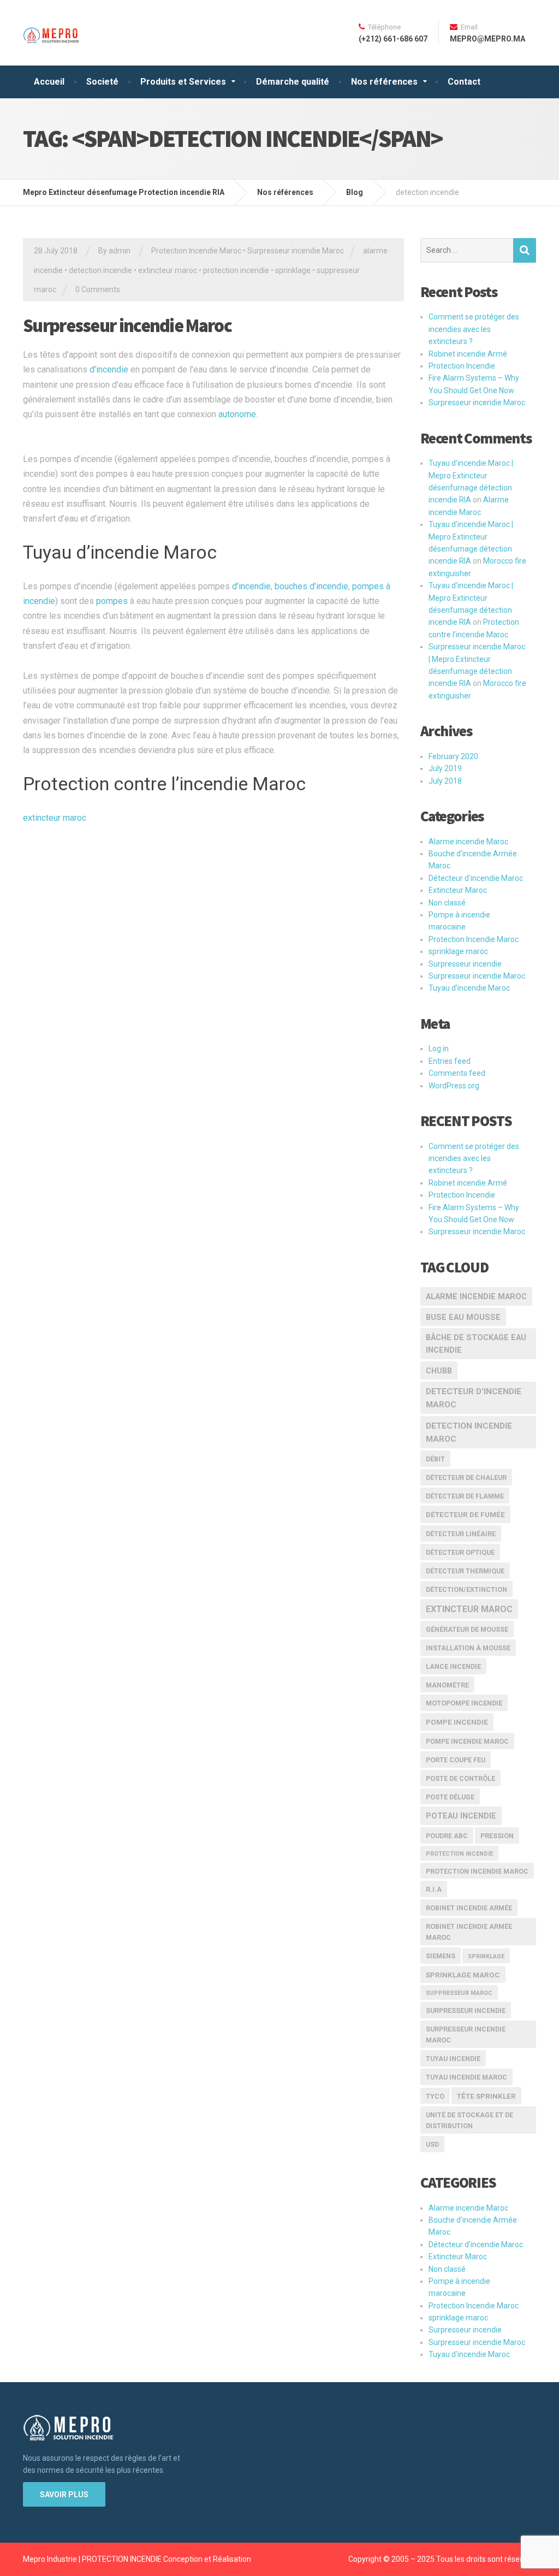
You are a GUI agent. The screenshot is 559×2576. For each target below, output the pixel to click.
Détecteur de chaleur (466, 1478)
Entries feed (450, 1061)
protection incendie (236, 270)
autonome (237, 414)
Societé (102, 82)
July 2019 (445, 768)
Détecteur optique (460, 1552)
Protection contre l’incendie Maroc (164, 784)
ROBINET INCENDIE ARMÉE (469, 1908)
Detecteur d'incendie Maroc (474, 1398)
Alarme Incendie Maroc (476, 1297)
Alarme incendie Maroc (468, 842)
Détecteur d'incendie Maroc (476, 878)
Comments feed (457, 1073)
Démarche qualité (293, 82)
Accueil (49, 82)
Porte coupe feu (456, 1760)
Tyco (435, 2096)
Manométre (447, 1685)
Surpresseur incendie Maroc (296, 251)
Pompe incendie (457, 1722)
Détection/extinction (466, 1589)
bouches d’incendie (311, 586)
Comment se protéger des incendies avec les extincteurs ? (474, 329)
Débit (435, 1459)
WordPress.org (454, 1086)
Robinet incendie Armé (468, 354)
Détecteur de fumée (465, 1514)
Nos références (384, 82)
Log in (439, 1049)
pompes (112, 601)
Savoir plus (64, 2495)
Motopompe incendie (464, 1703)
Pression (497, 1836)
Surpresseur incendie (465, 964)
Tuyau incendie (453, 2059)
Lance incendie (453, 1666)
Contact (464, 82)
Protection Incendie (462, 366)
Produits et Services (183, 82)
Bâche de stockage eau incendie (476, 1344)
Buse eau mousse (463, 1317)
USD (432, 2144)
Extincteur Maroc (458, 890)
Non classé (447, 903)
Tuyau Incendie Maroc (466, 2077)
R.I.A (434, 1889)
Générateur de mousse (467, 1629)
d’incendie (109, 369)
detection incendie (100, 270)
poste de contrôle (460, 1778)
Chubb (439, 1371)
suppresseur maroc (459, 1993)
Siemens (441, 1956)
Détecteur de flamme (465, 1496)
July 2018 (445, 781)
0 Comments (98, 289)
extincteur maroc (168, 270)
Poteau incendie (461, 1816)
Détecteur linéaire (461, 1534)
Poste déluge (450, 1797)
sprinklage (293, 270)
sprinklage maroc (458, 951)
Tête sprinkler (486, 2096)
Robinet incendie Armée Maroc (469, 1932)
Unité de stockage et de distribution (469, 2120)
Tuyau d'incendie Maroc (469, 988)
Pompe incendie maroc (467, 1741)
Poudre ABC (447, 1836)
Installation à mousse (468, 1648)
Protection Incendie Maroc (196, 251)
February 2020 (453, 756)
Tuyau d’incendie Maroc (120, 552)
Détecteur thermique (465, 1571)
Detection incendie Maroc (469, 1433)
